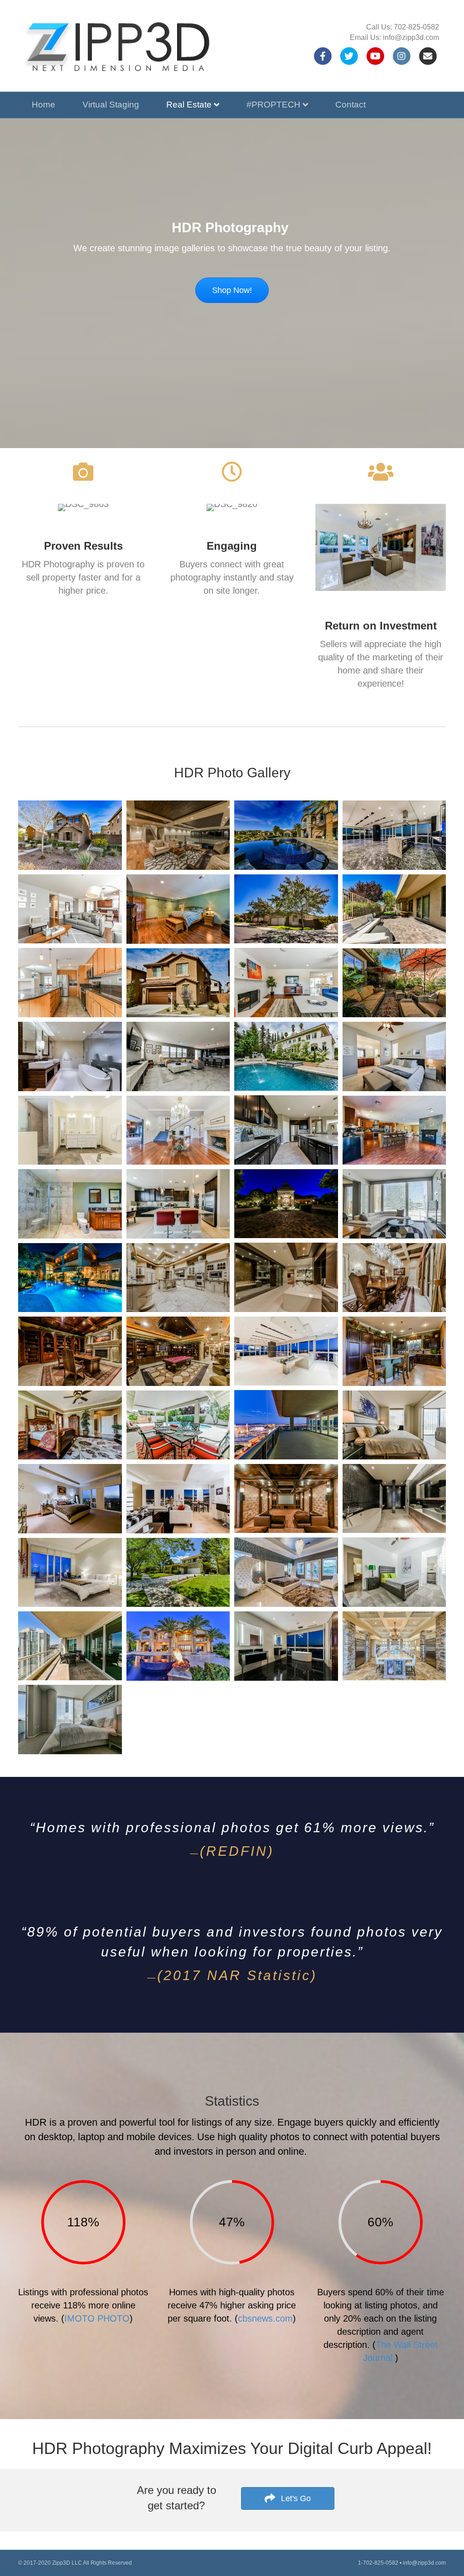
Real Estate (189, 105)
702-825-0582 (416, 27)
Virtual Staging (111, 105)
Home (43, 105)
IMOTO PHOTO (97, 2318)
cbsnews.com (265, 2318)
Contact (350, 105)
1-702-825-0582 (378, 2563)
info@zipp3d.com (411, 37)
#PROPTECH (273, 105)
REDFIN (237, 1851)
